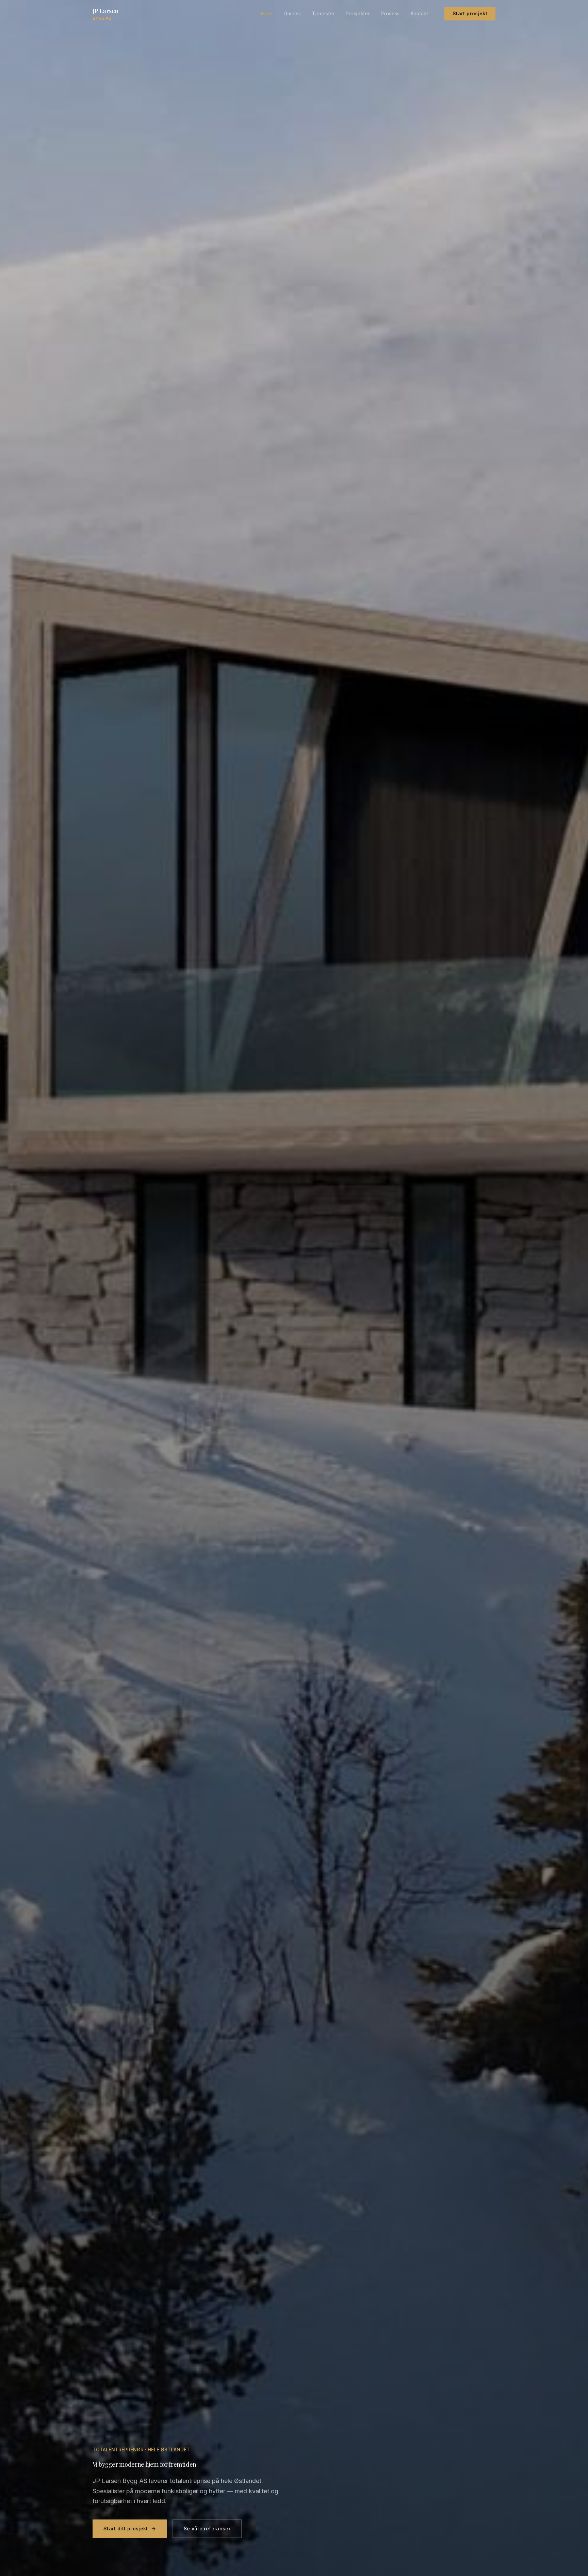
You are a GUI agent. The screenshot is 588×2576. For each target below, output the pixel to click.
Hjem (267, 13)
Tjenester (323, 13)
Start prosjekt (470, 13)
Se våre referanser (207, 2528)
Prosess (390, 13)
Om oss (292, 13)
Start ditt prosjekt (126, 2528)
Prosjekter (358, 13)
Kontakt (419, 13)
